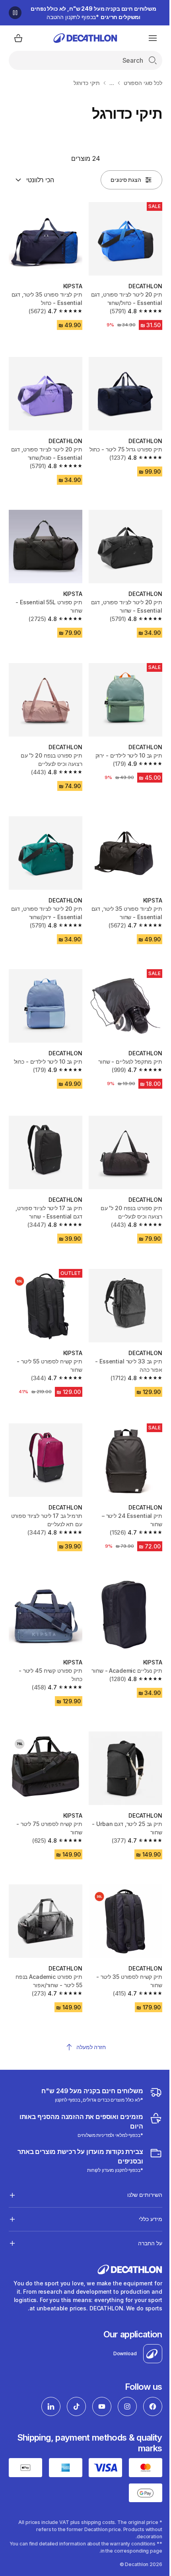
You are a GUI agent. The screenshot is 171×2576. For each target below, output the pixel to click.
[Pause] (15, 13)
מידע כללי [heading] (144, 2183)
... (112, 83)
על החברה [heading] (144, 2207)
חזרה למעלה (91, 2047)
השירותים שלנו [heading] (139, 2159)
